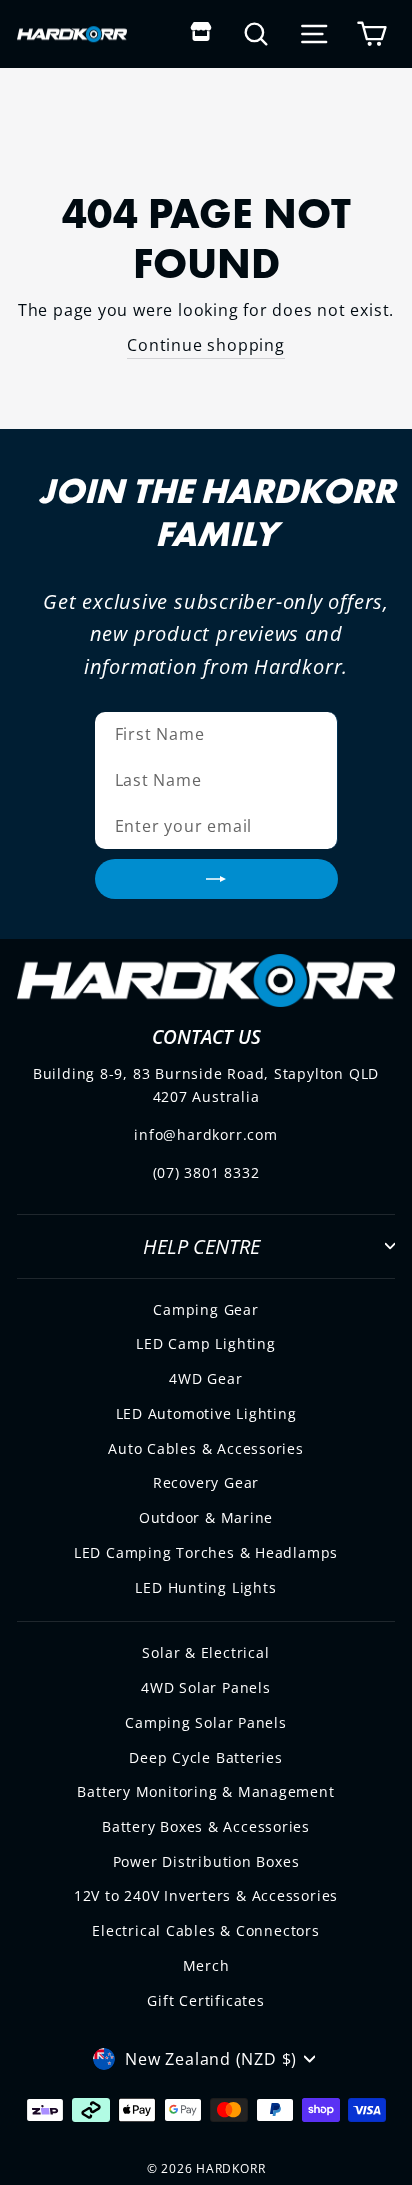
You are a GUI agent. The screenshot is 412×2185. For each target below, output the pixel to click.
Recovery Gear (206, 1482)
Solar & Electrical (205, 1652)
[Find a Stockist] (201, 33)
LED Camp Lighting (205, 1343)
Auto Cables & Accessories (206, 1448)
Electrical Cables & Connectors (205, 1930)
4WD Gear (205, 1378)
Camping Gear (205, 1309)
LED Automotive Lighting (206, 1413)
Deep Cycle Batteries (206, 1757)
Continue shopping (205, 345)
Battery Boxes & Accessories (206, 1826)
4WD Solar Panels (206, 1687)
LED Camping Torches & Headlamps (206, 1552)
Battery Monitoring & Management (205, 1791)
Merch (206, 1965)
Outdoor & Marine (206, 1517)
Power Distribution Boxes (206, 1861)
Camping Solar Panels (206, 1722)
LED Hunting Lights (205, 1587)
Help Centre (201, 1246)
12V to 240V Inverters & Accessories (206, 1895)
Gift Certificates (205, 2000)
